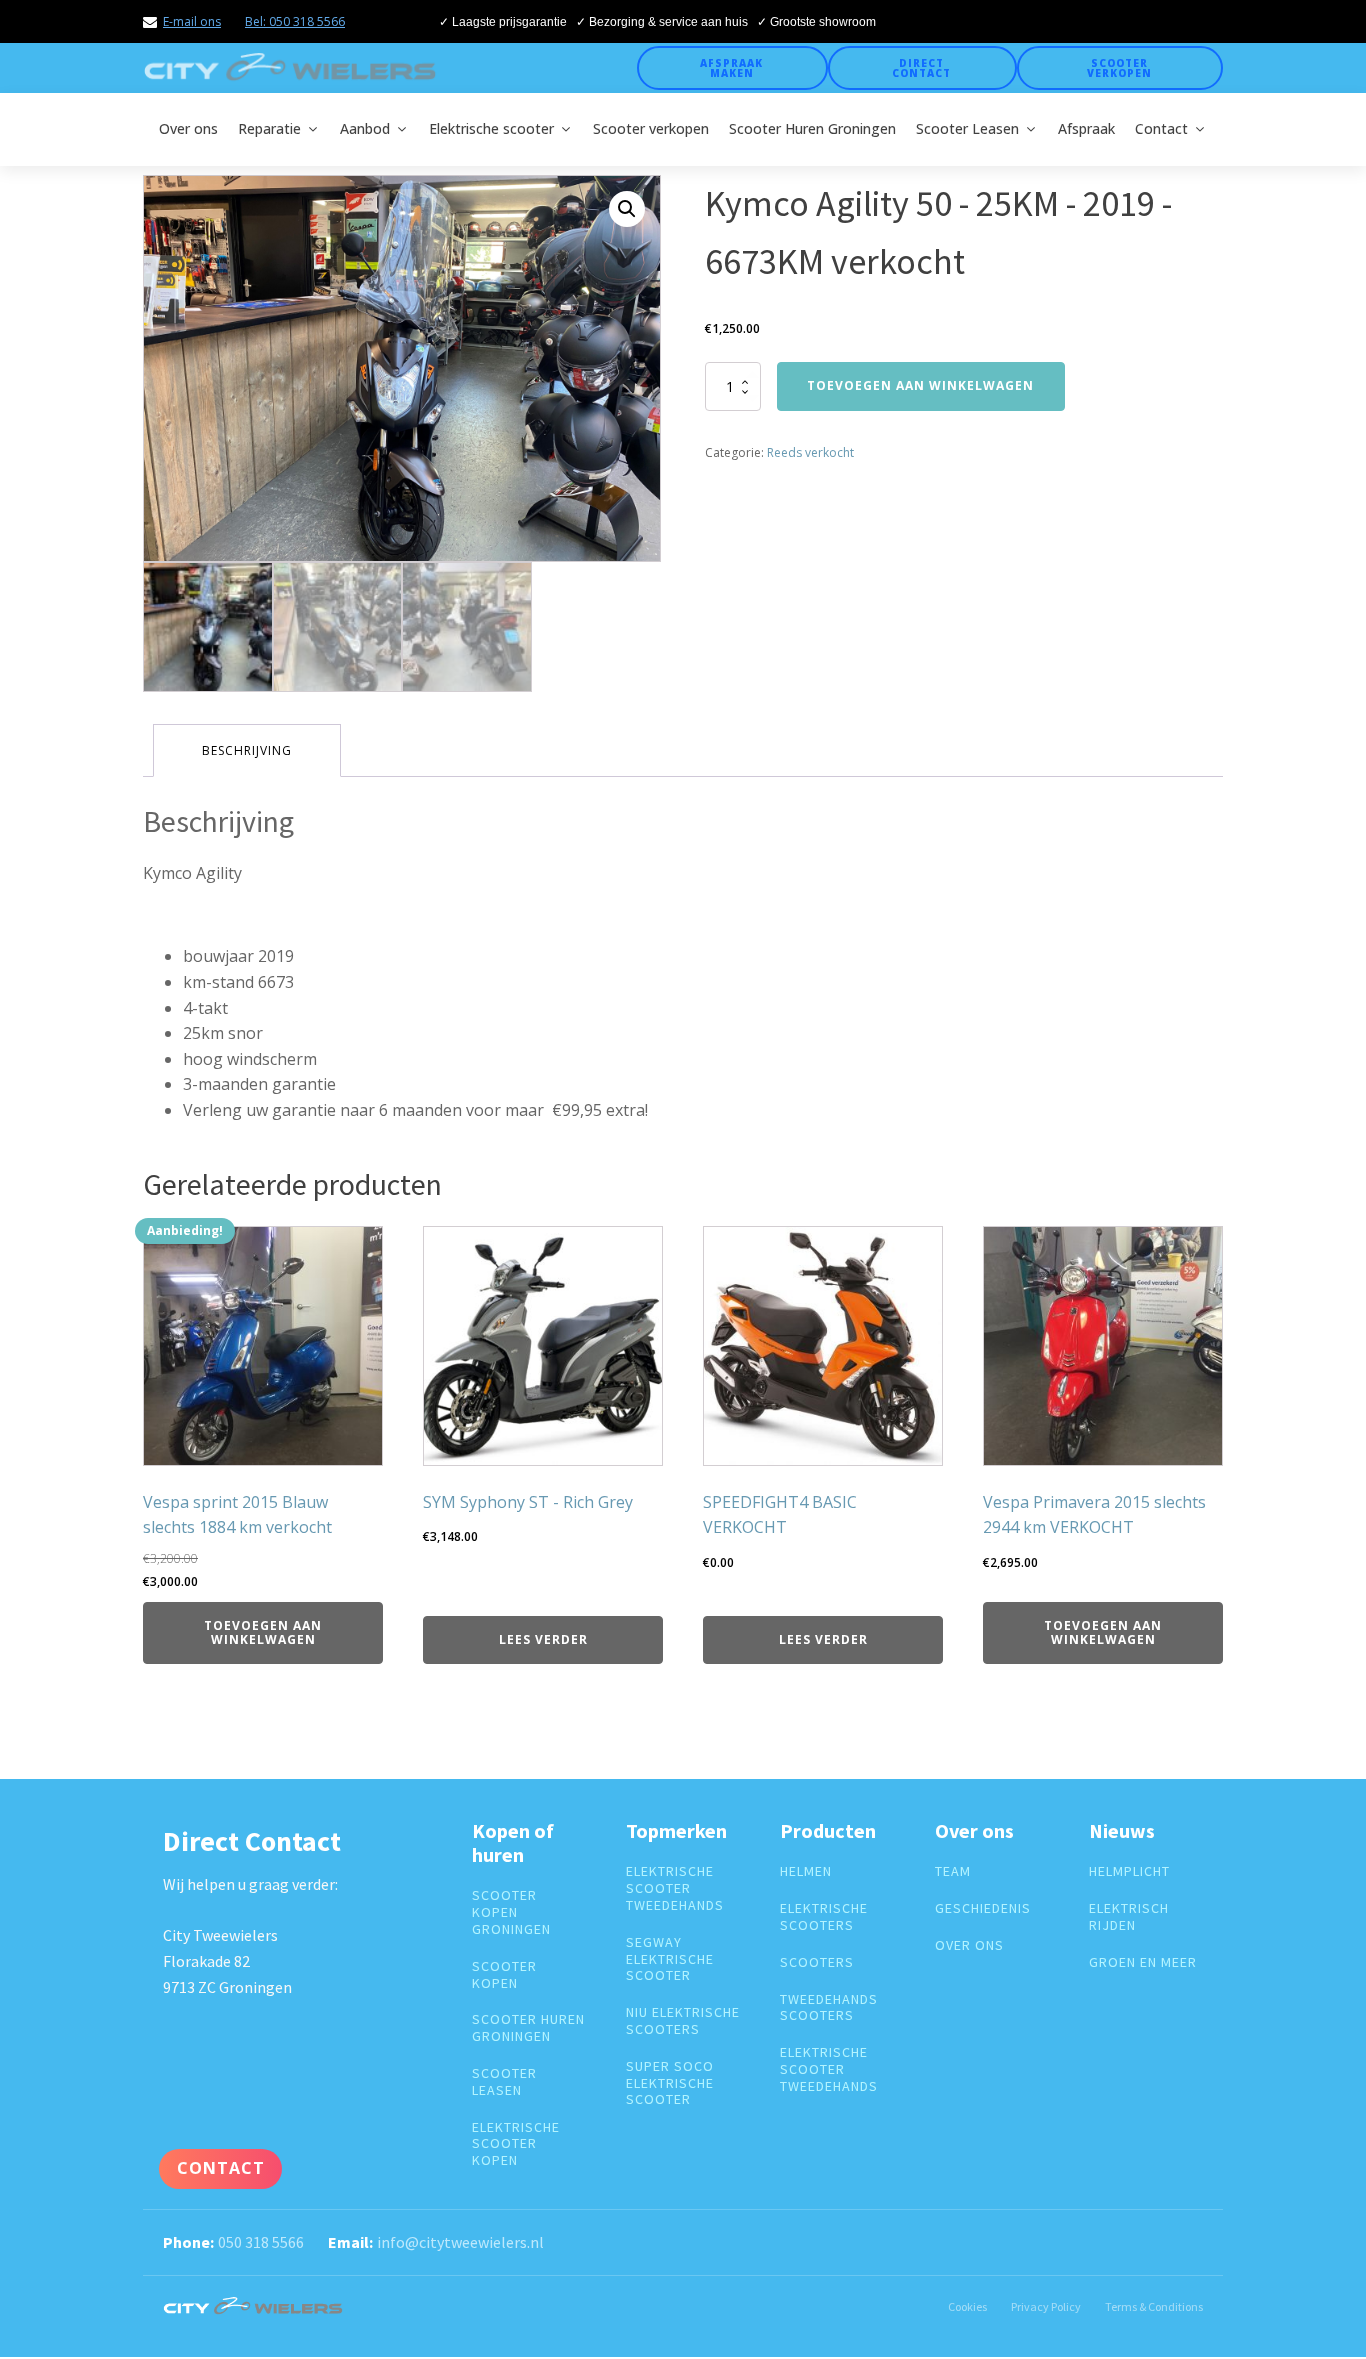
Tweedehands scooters (829, 2008)
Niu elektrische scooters (683, 2021)
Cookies (967, 2306)
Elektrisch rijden (1129, 1917)
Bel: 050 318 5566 (295, 21)
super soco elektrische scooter (670, 2083)
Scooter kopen (504, 1975)
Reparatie (269, 128)
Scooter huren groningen (528, 2028)
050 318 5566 (261, 2242)
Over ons (188, 128)
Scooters (817, 1962)
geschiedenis (983, 1908)
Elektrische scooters (824, 1917)
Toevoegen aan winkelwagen (920, 385)
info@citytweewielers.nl (460, 2242)
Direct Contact (921, 68)
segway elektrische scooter (670, 1959)
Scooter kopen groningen (511, 1912)
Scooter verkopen (1119, 68)
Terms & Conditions (1154, 2306)
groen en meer (1143, 1962)
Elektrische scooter (491, 128)
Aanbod (365, 128)
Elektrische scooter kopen (516, 2144)
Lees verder (543, 1639)
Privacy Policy (1046, 2306)
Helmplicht (1129, 1871)
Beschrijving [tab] (247, 750)
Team (953, 1871)
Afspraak (1086, 128)
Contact (1161, 128)
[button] (627, 209)
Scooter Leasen (967, 128)
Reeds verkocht (810, 452)
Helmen (806, 1871)
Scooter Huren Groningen (812, 128)
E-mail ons (192, 21)
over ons (969, 1945)
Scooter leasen (504, 2082)
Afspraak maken (731, 68)
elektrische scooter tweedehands (675, 1888)
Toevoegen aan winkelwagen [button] (263, 1632)
